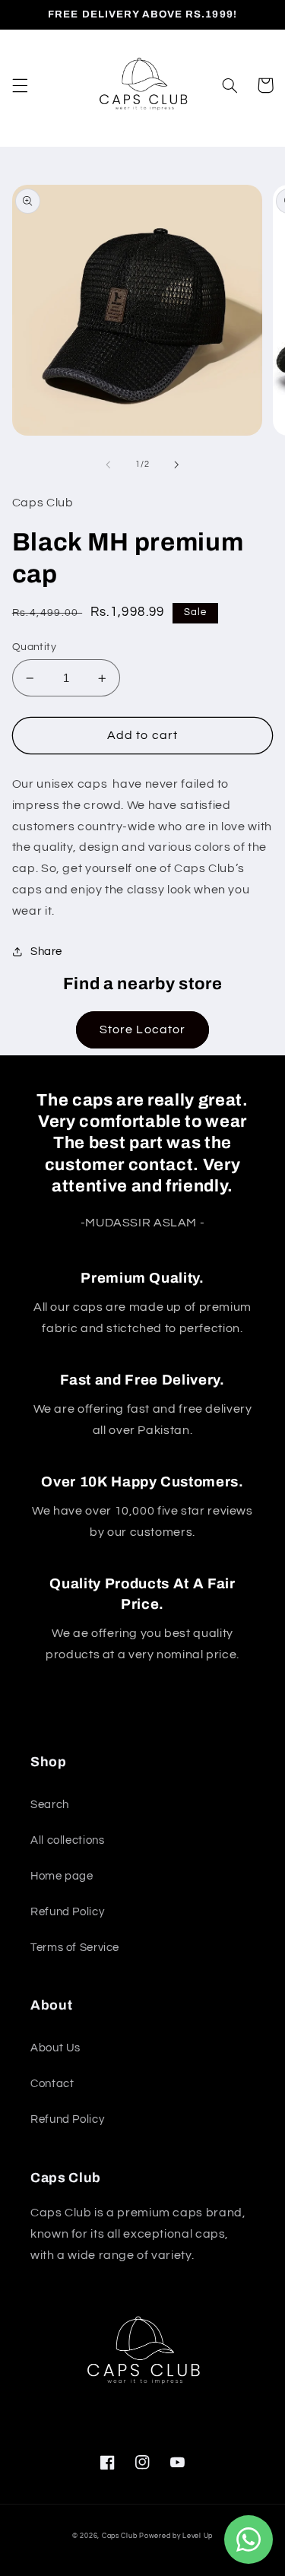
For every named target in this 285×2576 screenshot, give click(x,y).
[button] (20, 85)
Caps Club (120, 2536)
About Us (55, 2048)
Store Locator (142, 1029)
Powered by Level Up (176, 2536)
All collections (67, 1840)
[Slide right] (177, 465)
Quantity (34, 647)
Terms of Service (75, 1948)
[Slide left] (108, 465)
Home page (62, 1876)
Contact (52, 2084)
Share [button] (46, 952)
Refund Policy (67, 1912)
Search (50, 1805)
